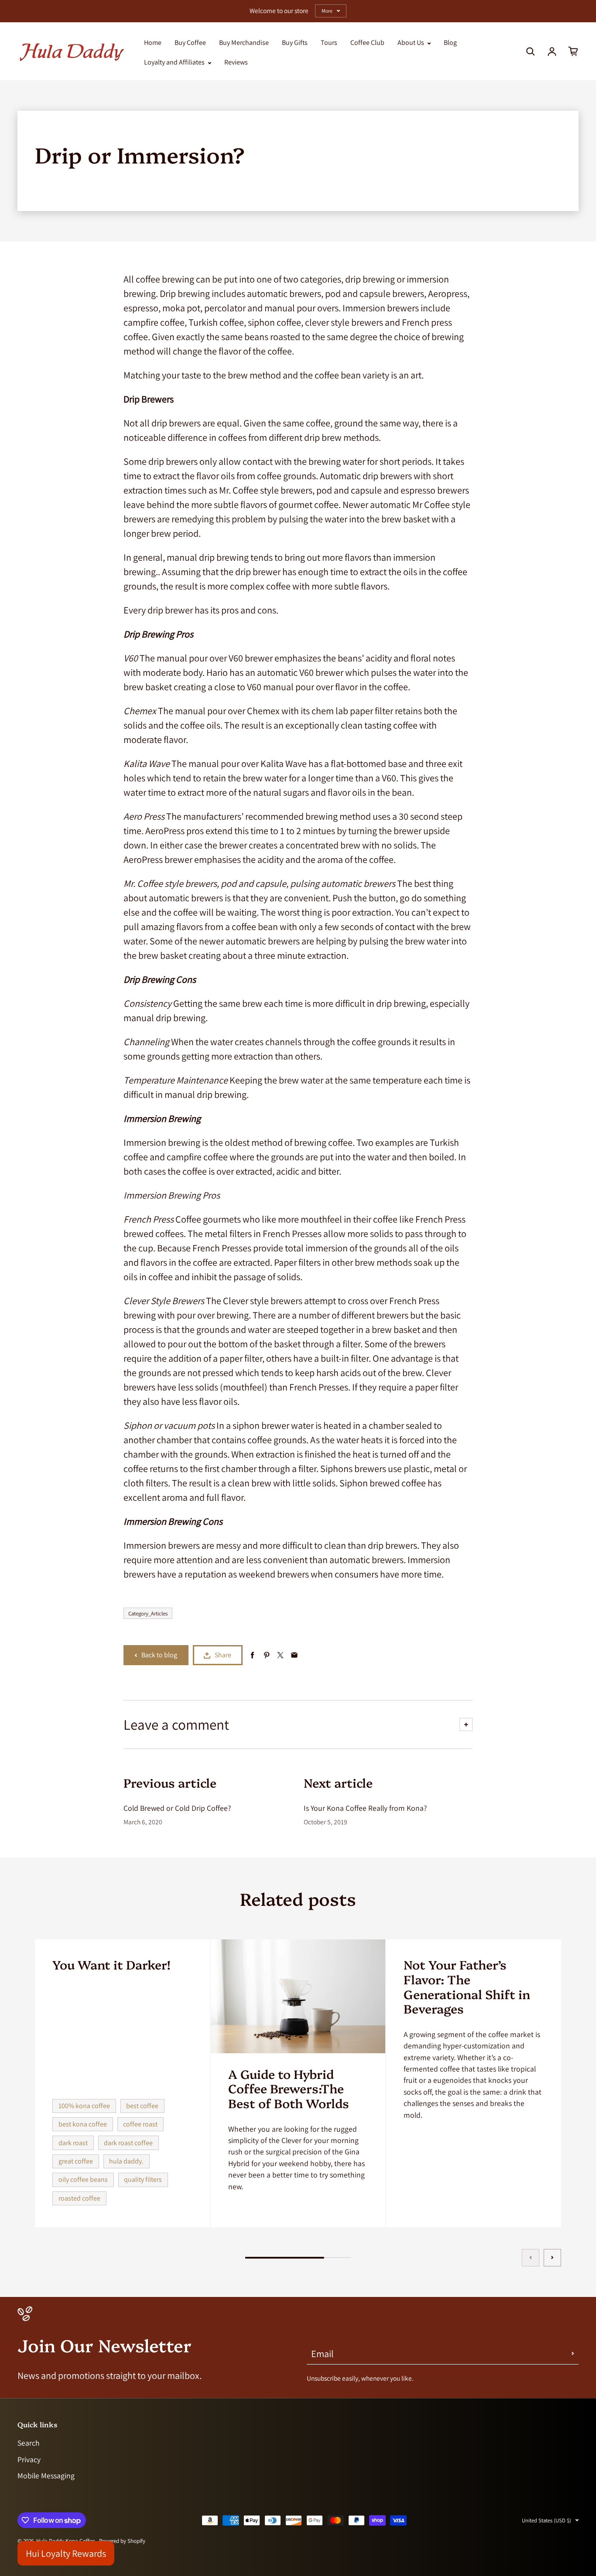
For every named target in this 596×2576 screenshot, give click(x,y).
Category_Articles (148, 1613)
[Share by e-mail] (294, 1655)
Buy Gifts (295, 43)
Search (29, 2443)
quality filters (143, 2179)
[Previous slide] (531, 2258)
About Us (411, 43)
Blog (450, 43)
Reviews (236, 62)
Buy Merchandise (244, 43)
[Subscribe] (573, 2354)
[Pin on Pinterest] (266, 1655)
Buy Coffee (190, 43)
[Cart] (573, 51)
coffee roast (140, 2124)
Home (153, 43)
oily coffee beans (83, 2179)
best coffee (142, 2106)
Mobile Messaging (46, 2475)
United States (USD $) (546, 2520)
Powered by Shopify (122, 2541)
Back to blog (159, 1655)
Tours (329, 43)
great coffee (76, 2161)
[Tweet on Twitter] (280, 1655)
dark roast (73, 2143)
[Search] (531, 51)
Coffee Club (367, 43)
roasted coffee (79, 2198)
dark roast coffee (128, 2143)
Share (223, 1655)
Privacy (29, 2459)
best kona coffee (83, 2124)
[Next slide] (552, 2258)
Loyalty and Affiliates (175, 62)
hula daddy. (126, 2161)
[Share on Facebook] (252, 1655)
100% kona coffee (84, 2106)
